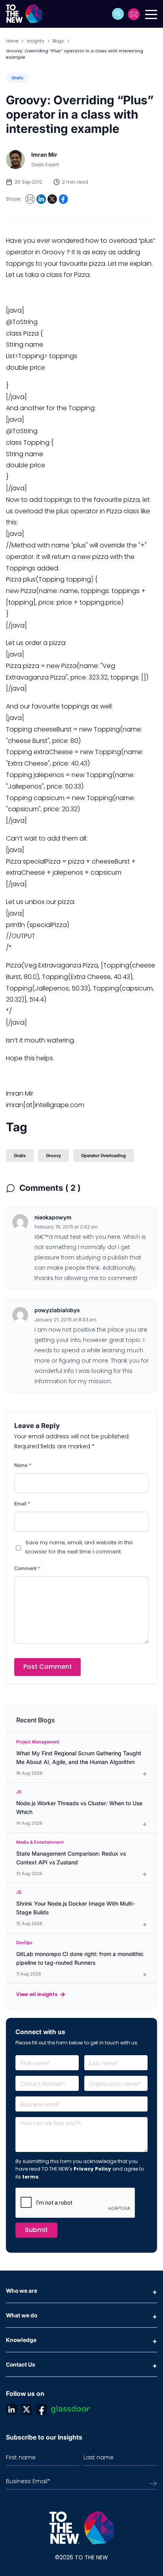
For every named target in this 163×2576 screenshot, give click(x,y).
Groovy (53, 1156)
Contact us (134, 14)
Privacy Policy (92, 2169)
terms (30, 2177)
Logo (27, 14)
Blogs (58, 41)
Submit (36, 2230)
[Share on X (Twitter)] (52, 199)
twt (27, 2409)
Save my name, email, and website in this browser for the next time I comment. (79, 1547)
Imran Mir (44, 155)
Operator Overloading (103, 1156)
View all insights (37, 1994)
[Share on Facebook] (63, 199)
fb (42, 2409)
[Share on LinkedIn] (41, 199)
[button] (118, 14)
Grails (17, 78)
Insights (35, 41)
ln (11, 2409)
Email (22, 1504)
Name (23, 1465)
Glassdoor (70, 2409)
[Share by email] (30, 199)
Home (12, 41)
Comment (27, 1568)
